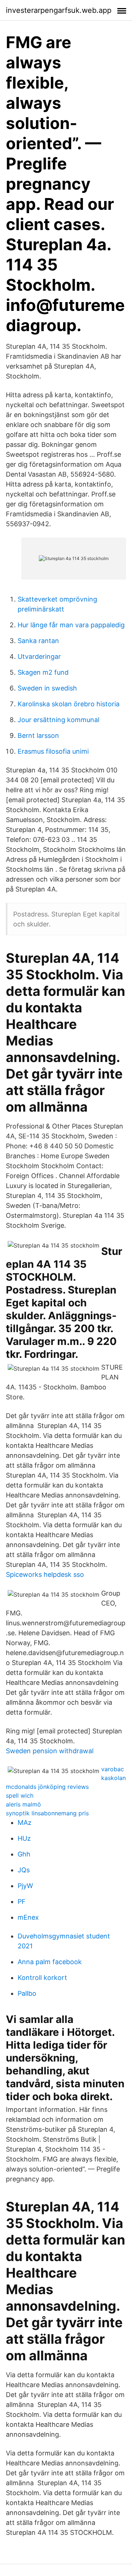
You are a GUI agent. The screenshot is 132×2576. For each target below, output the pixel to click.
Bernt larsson (38, 736)
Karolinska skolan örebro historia (69, 704)
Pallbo (27, 1993)
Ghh (24, 1854)
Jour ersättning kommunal (58, 720)
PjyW (25, 1886)
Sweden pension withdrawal (50, 1751)
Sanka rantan (38, 641)
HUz (24, 1838)
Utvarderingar (39, 656)
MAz (25, 1822)
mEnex (28, 1917)
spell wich (20, 1795)
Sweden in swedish (47, 688)
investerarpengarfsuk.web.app (59, 10)
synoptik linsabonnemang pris (47, 1813)
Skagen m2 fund (43, 672)
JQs (24, 1870)
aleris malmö (23, 1804)
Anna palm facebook (50, 1962)
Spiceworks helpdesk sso (45, 1574)
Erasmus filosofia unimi (53, 751)
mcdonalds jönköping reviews (47, 1787)
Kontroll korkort (42, 1978)
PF (22, 1901)
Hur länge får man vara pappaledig (71, 625)
